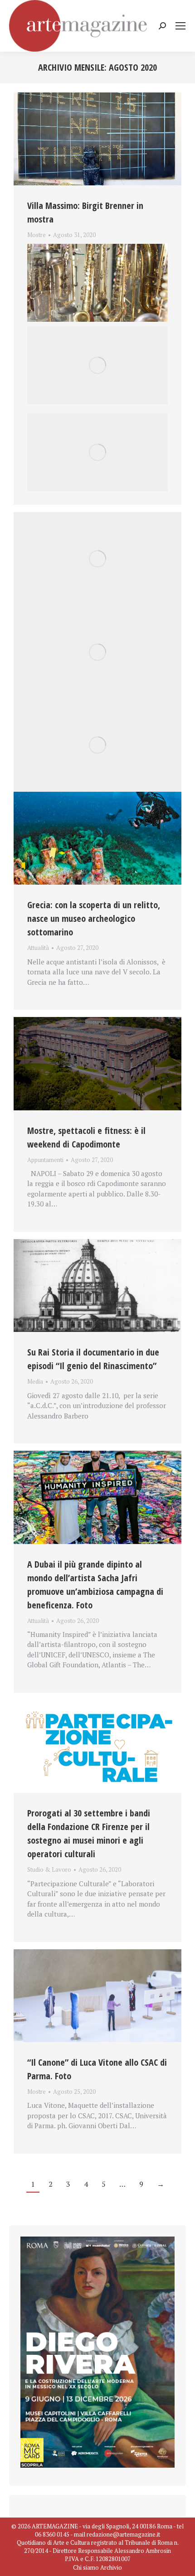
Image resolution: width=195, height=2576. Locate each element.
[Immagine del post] (97, 139)
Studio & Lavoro (49, 1869)
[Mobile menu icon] (180, 26)
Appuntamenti (45, 1160)
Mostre (37, 235)
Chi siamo (86, 2567)
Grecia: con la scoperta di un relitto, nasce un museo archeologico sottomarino (94, 918)
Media (35, 1381)
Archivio (111, 2567)
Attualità (38, 948)
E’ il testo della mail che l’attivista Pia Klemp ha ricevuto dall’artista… (97, 246)
